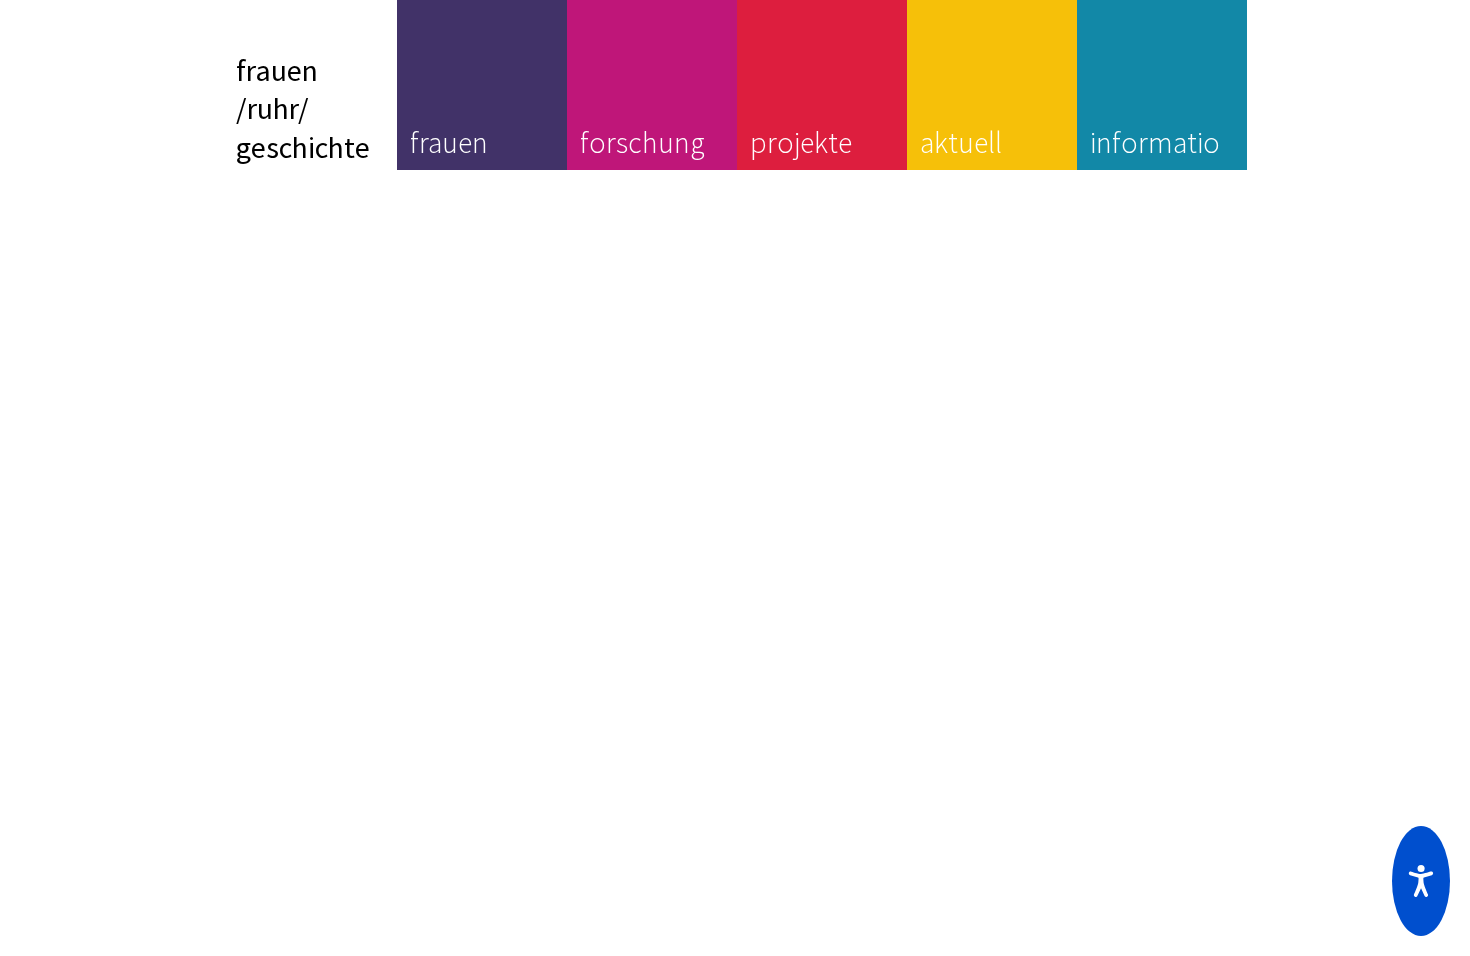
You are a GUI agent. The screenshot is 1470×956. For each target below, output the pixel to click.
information (1155, 161)
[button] (1421, 881)
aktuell (961, 142)
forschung (642, 142)
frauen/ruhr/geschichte (303, 108)
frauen (449, 142)
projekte (801, 142)
